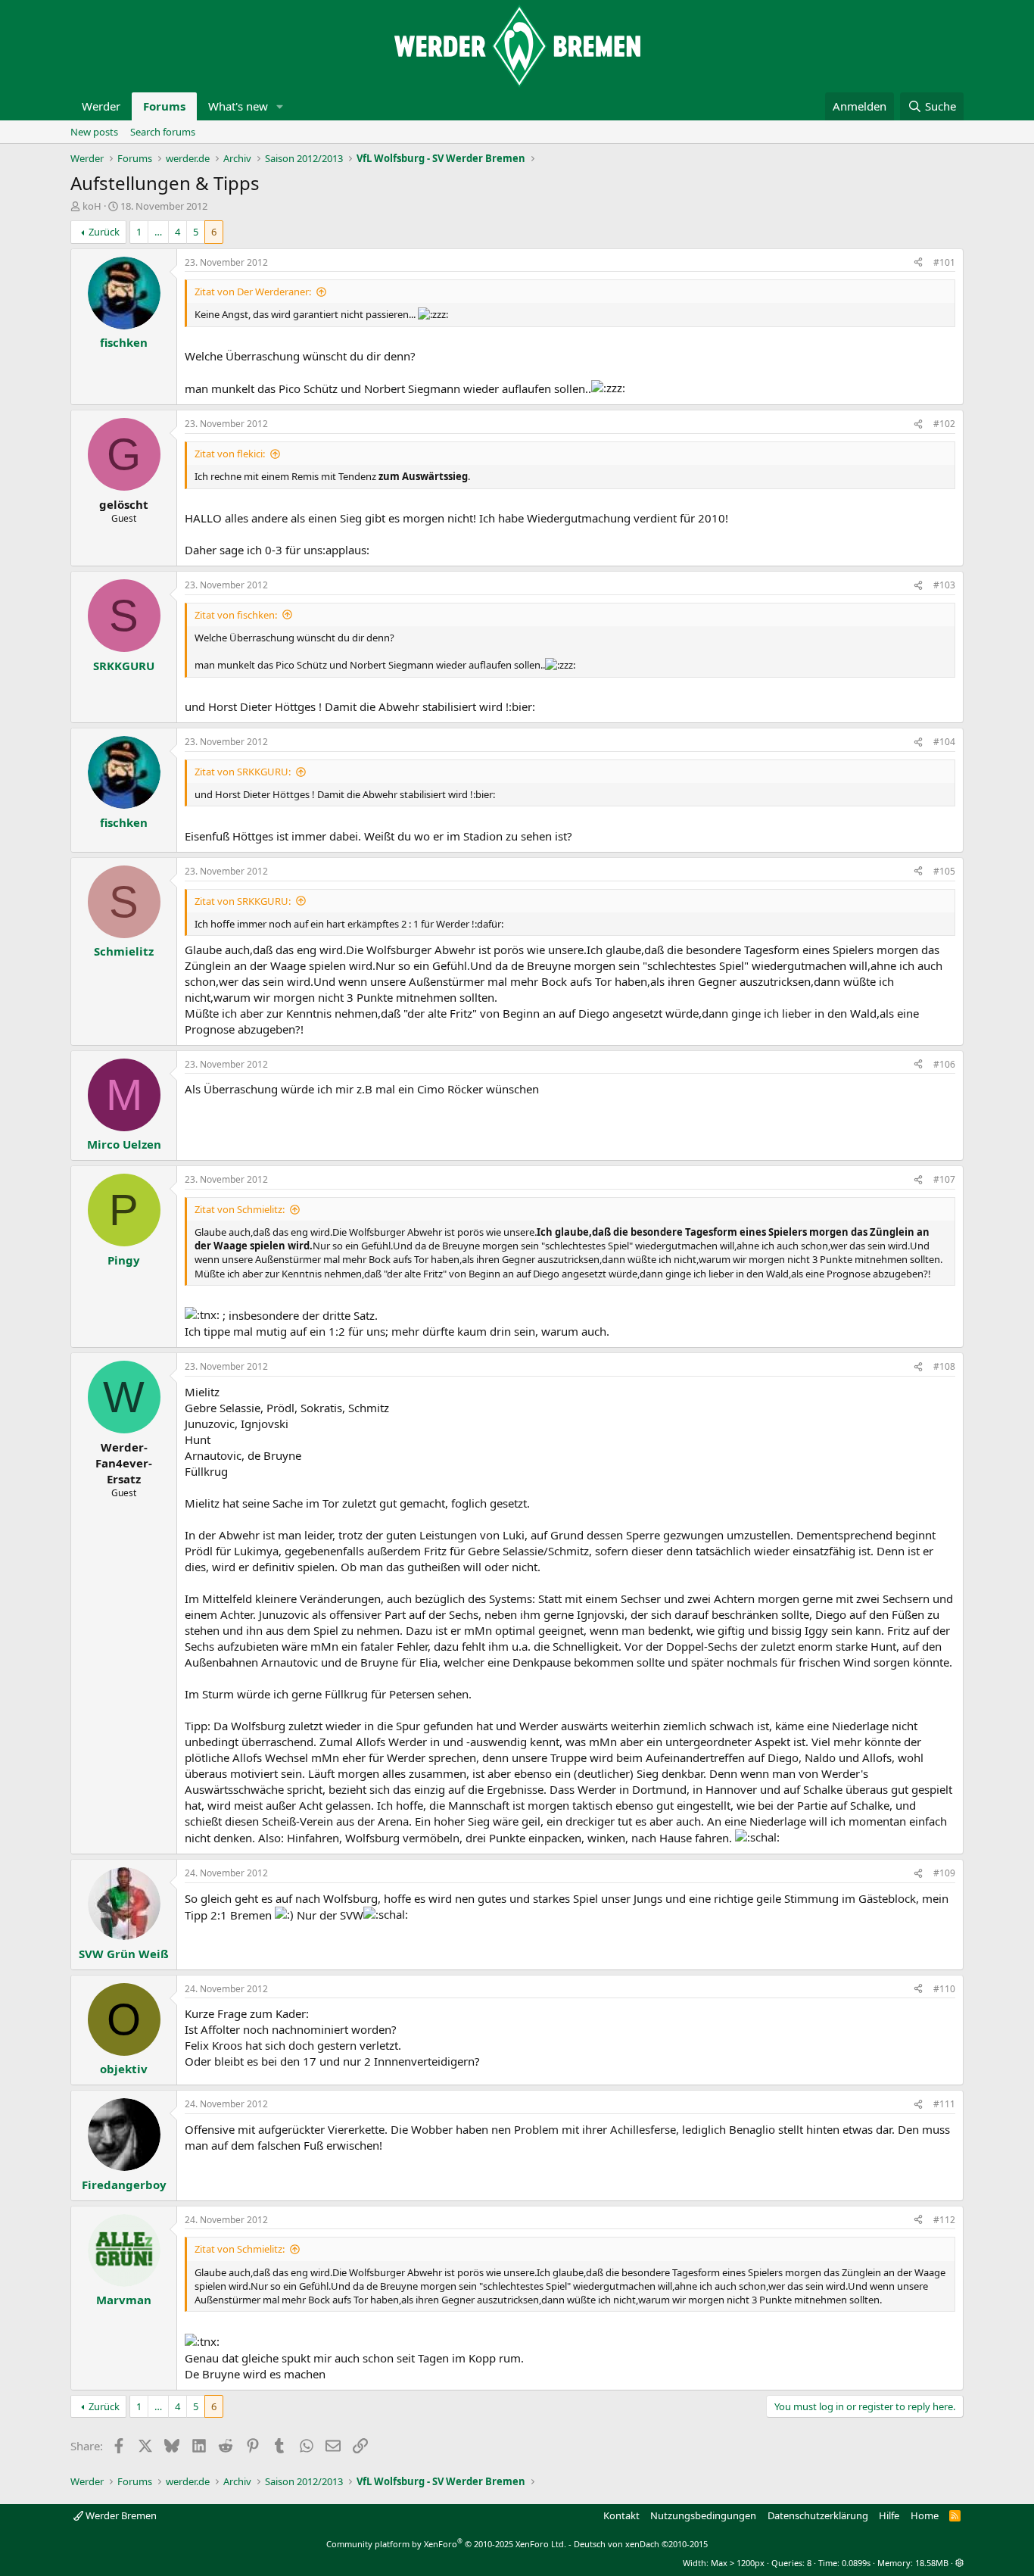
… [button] (158, 232)
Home (925, 2515)
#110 (944, 1989)
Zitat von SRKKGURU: (243, 772)
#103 (944, 585)
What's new (238, 106)
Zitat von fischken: (236, 615)
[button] (280, 106)
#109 (944, 1873)
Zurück (104, 232)
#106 (944, 1064)
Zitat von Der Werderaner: (253, 292)
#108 (944, 1366)
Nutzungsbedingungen (703, 2515)
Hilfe (889, 2515)
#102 (944, 424)
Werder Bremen (120, 2515)
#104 (944, 742)
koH (92, 206)
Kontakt (621, 2515)
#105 (944, 871)
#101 (944, 262)
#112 (944, 2220)
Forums (164, 106)
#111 (944, 2104)
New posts (94, 132)
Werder (101, 106)
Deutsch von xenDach (641, 2544)
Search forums (163, 132)
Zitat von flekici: (230, 454)
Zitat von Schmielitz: (240, 1209)
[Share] (918, 263)
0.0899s (856, 2563)
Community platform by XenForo (446, 2544)
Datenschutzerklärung (818, 2515)
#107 (944, 1179)
